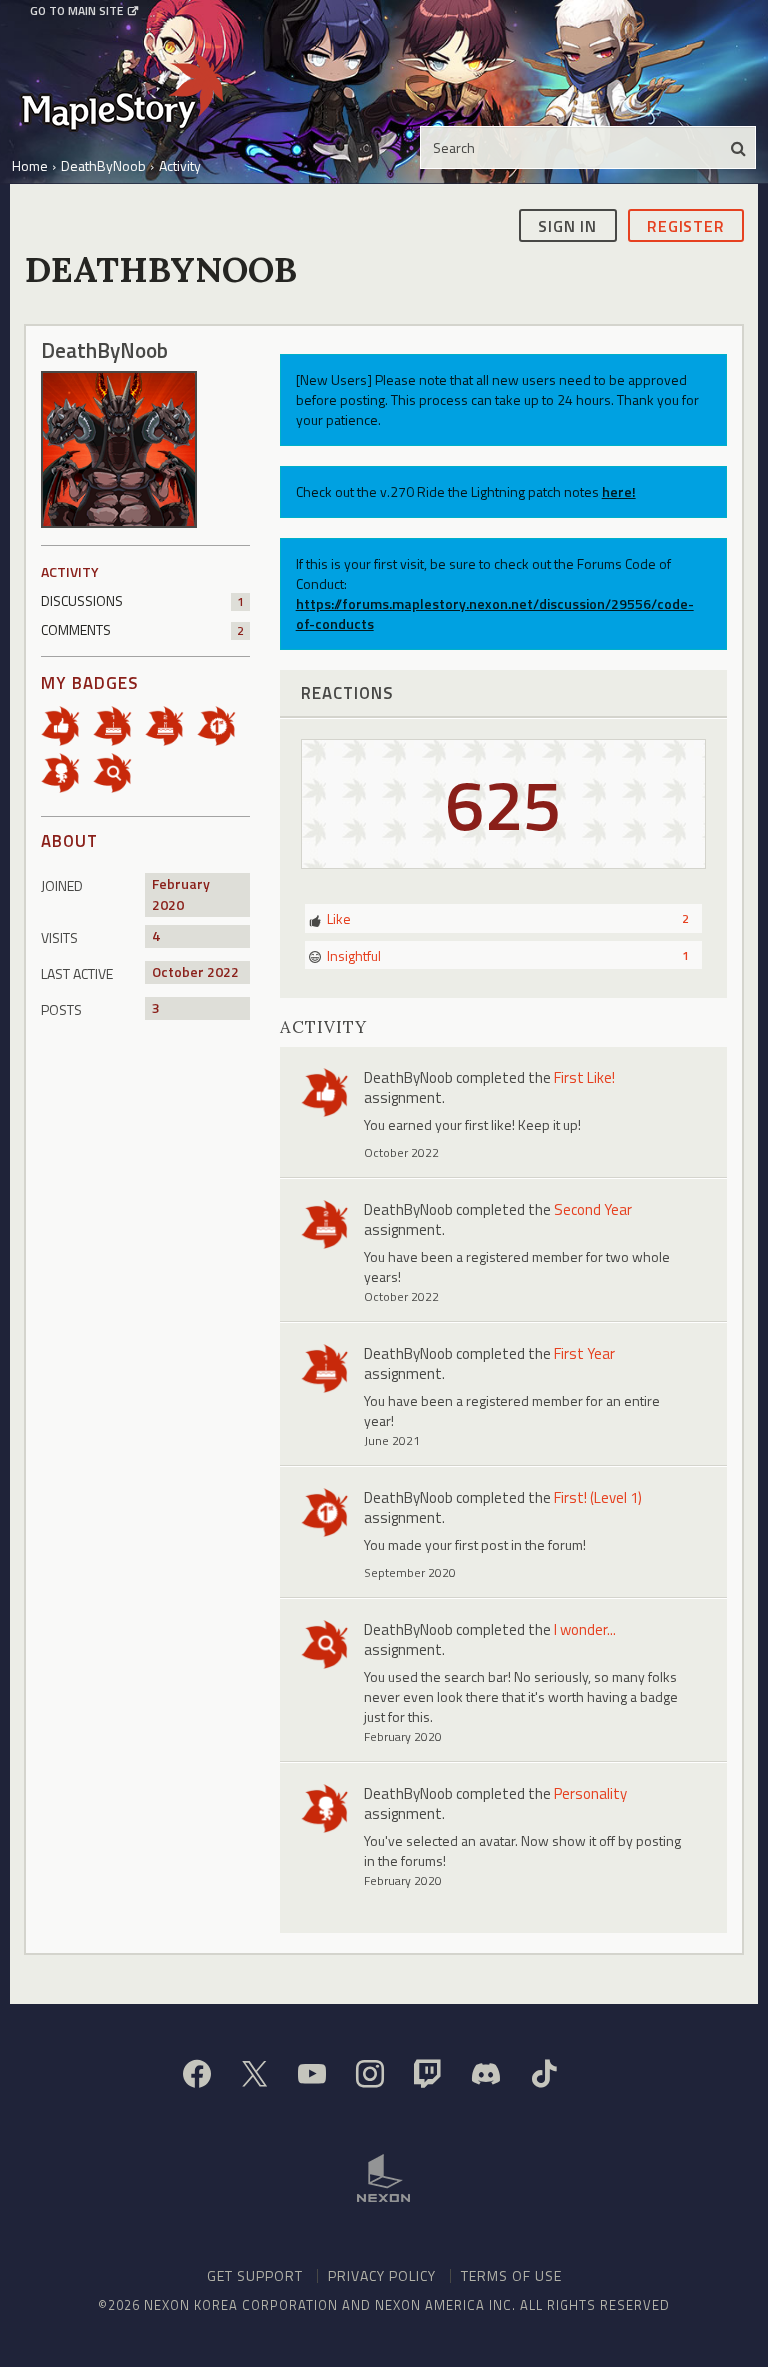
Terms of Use (511, 2275)
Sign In (567, 226)
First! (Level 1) (598, 1497)
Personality (590, 1793)
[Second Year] (171, 724)
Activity (70, 571)
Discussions (142, 600)
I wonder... (585, 1629)
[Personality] (67, 771)
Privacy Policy (382, 2275)
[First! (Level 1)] (223, 724)
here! (619, 491)
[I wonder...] (119, 771)
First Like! (584, 1077)
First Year (584, 1353)
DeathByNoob (408, 1077)
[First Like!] (67, 724)
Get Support (255, 2275)
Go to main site (76, 11)
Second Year (593, 1209)
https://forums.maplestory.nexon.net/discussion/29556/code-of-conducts (495, 613)
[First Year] (119, 724)
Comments (142, 629)
